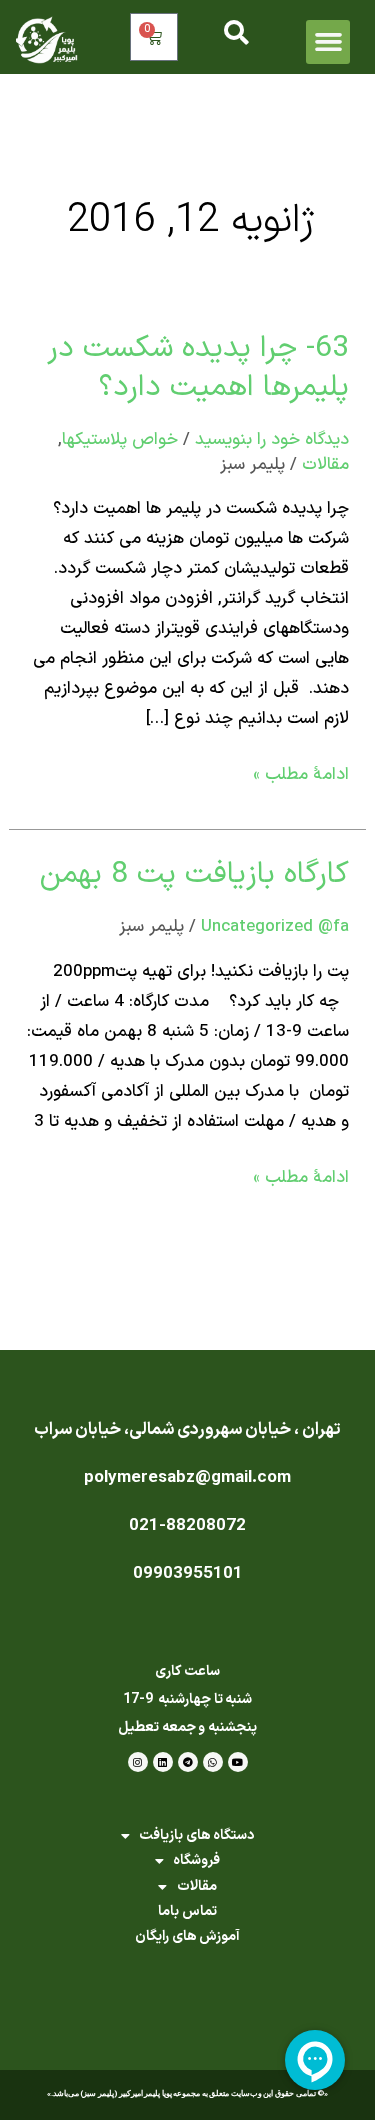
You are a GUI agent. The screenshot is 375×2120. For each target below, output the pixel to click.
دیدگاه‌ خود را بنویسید (272, 440)
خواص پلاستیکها (120, 440)
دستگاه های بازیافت (196, 1835)
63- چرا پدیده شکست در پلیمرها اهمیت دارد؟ (198, 368)
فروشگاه (196, 1860)
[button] (328, 42)
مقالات (325, 465)
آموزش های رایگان (187, 1936)
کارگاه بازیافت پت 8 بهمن (194, 874)
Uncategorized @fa (275, 927)
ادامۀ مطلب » (301, 774)
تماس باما (187, 1911)
